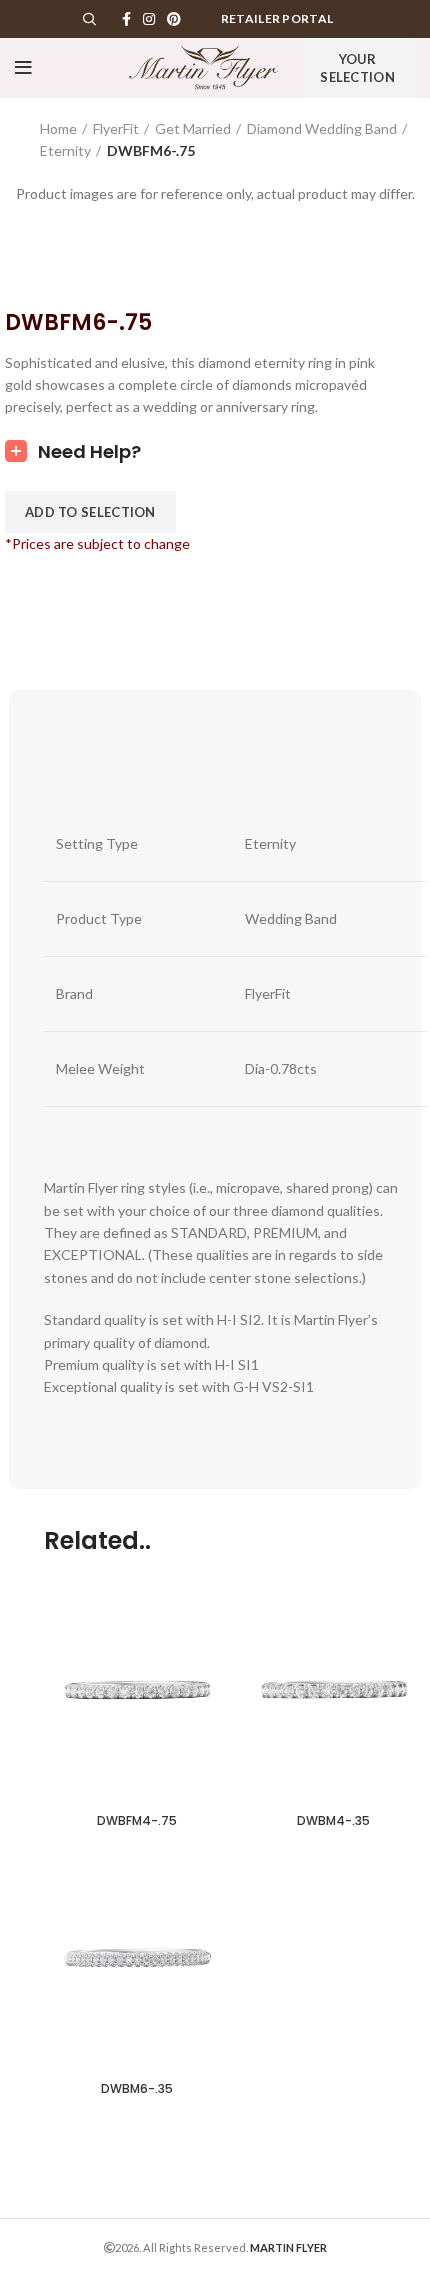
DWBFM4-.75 (137, 1820)
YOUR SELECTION (357, 68)
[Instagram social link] (149, 19)
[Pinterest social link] (174, 19)
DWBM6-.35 (137, 2088)
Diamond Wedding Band (322, 128)
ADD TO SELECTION (90, 512)
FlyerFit (116, 128)
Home (58, 128)
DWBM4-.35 (333, 1820)
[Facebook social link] (126, 19)
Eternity (65, 150)
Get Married (193, 128)
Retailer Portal (277, 18)
